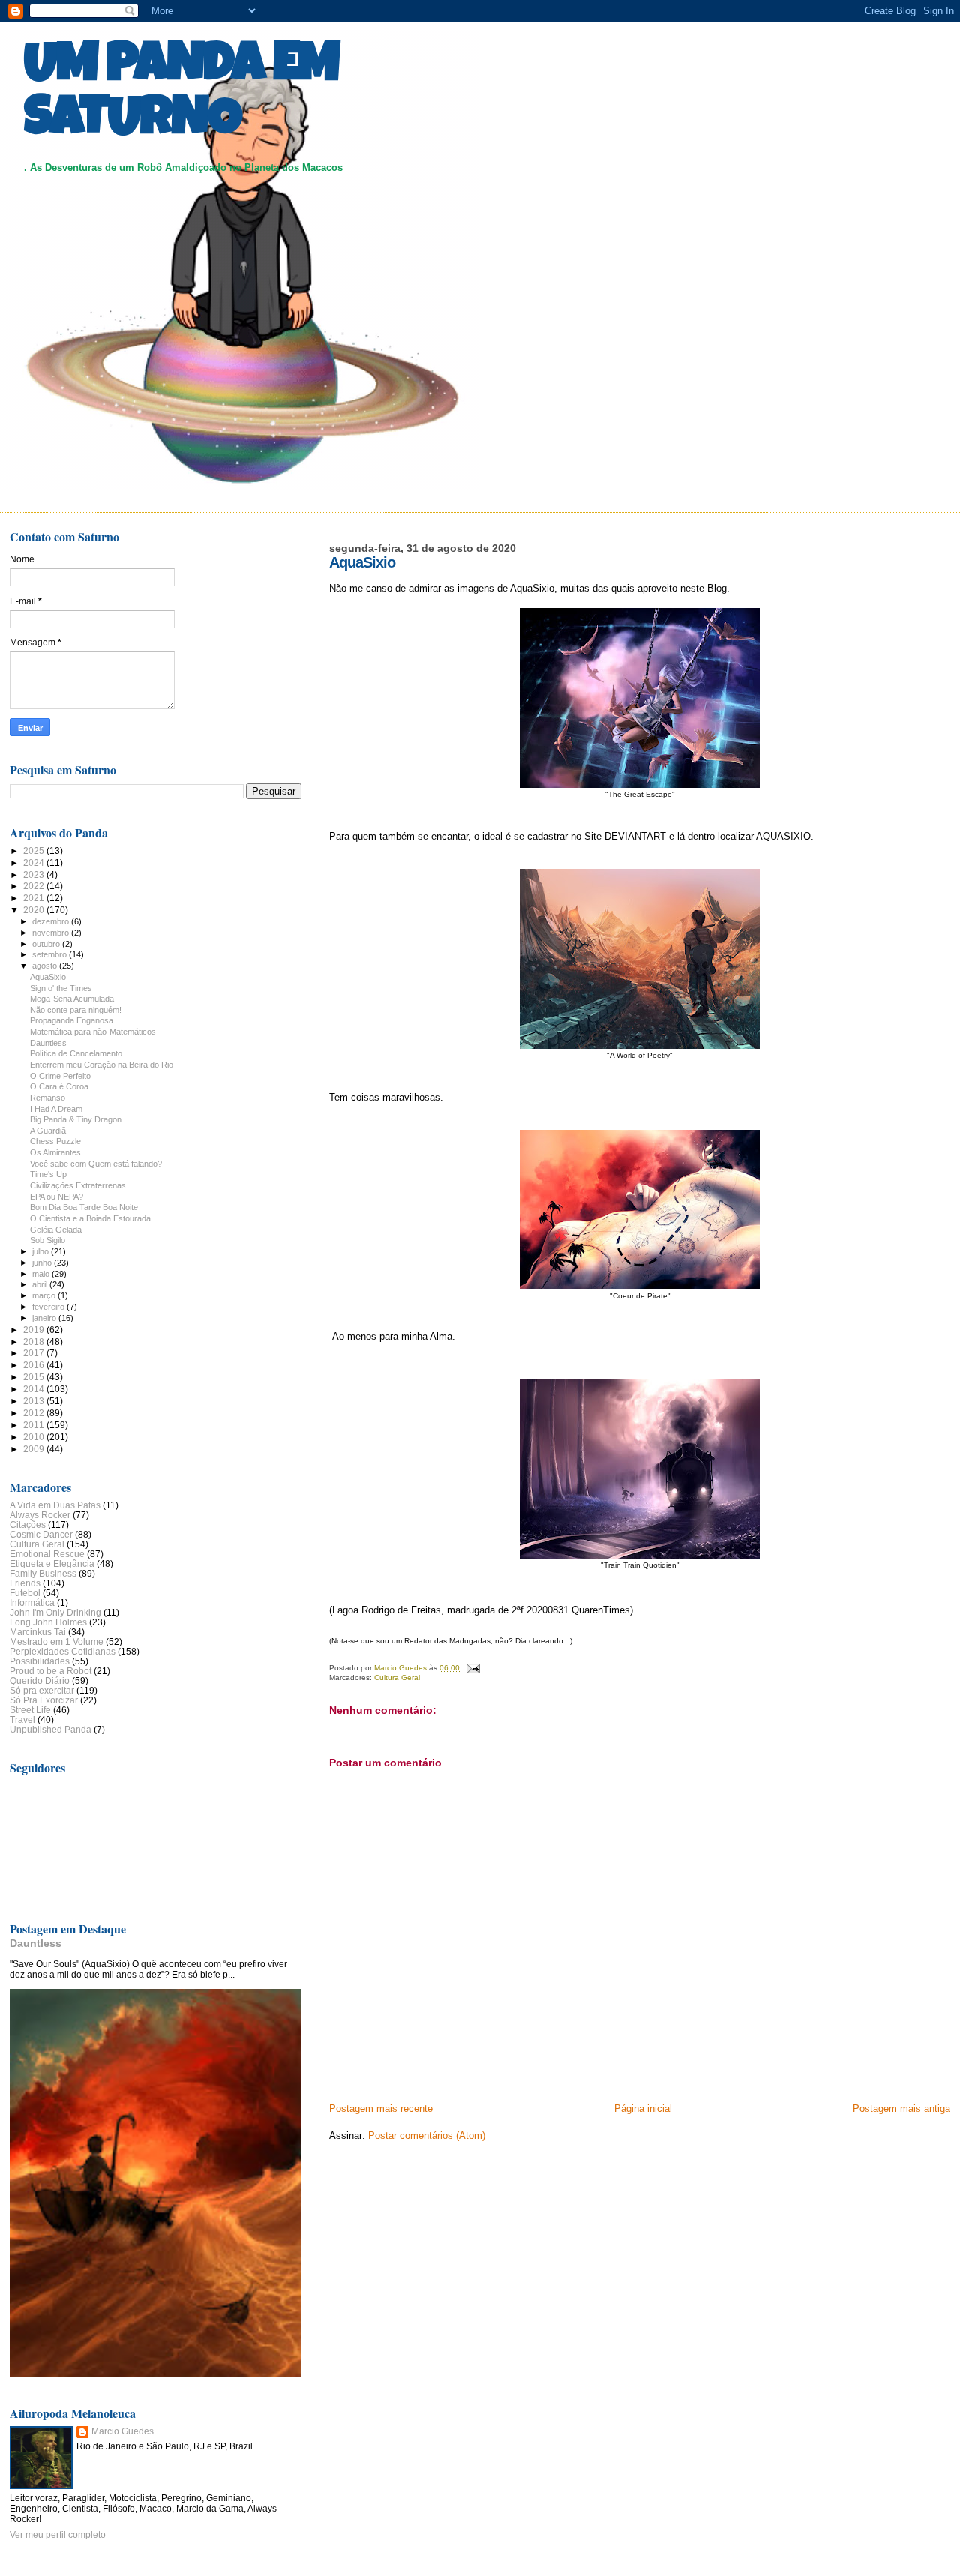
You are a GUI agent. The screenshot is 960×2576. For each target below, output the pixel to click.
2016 (35, 1365)
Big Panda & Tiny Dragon (76, 1119)
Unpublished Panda (51, 1729)
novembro (52, 933)
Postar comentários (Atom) (427, 2136)
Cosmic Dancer (41, 1534)
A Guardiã (48, 1131)
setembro (51, 954)
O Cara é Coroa (59, 1086)
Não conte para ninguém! (76, 1010)
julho (42, 1251)
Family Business (43, 1573)
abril (41, 1284)
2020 (35, 910)
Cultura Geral (397, 1677)
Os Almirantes (55, 1152)
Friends (25, 1583)
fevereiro (49, 1307)
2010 (35, 1437)
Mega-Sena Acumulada (72, 999)
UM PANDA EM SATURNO (181, 95)
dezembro (52, 921)
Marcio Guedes (123, 2431)
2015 (35, 1377)
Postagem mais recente (381, 2109)
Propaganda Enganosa (72, 1020)
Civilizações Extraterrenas (78, 1185)
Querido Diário (40, 1680)
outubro (47, 944)
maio (42, 1274)
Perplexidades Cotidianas (63, 1651)
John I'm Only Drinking (55, 1612)
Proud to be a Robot (51, 1671)
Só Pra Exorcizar (44, 1700)
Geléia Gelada (56, 1230)
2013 (35, 1401)
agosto (46, 966)
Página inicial (643, 2109)
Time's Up (48, 1174)
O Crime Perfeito (60, 1076)
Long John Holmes (48, 1622)
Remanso (48, 1098)
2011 (35, 1425)
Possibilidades (40, 1661)
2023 (35, 875)
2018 (35, 1342)
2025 (35, 851)
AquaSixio (48, 977)
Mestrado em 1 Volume (57, 1641)
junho (43, 1263)
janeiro (45, 1318)
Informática (32, 1603)
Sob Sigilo (48, 1240)
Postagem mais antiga (901, 2109)
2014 (35, 1389)
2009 (35, 1449)
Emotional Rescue (47, 1554)
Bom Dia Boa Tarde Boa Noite (84, 1207)
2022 (35, 886)
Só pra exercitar (42, 1690)
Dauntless (48, 1043)
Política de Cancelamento (76, 1053)
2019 (35, 1330)
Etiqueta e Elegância (52, 1564)
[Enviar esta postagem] (472, 1668)
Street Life (30, 1710)
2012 (35, 1413)
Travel (22, 1719)
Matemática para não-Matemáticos (93, 1032)
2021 (35, 898)
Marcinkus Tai (38, 1632)
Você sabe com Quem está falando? (96, 1164)
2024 (35, 863)
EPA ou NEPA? (57, 1197)
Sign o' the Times (61, 988)
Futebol (25, 1593)
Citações (28, 1525)
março (45, 1295)
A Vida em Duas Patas (55, 1505)
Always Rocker (40, 1515)
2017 (35, 1353)
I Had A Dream (56, 1109)
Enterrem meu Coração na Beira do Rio (102, 1065)
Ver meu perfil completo (58, 2535)
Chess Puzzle (55, 1141)
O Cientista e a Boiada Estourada (90, 1218)
